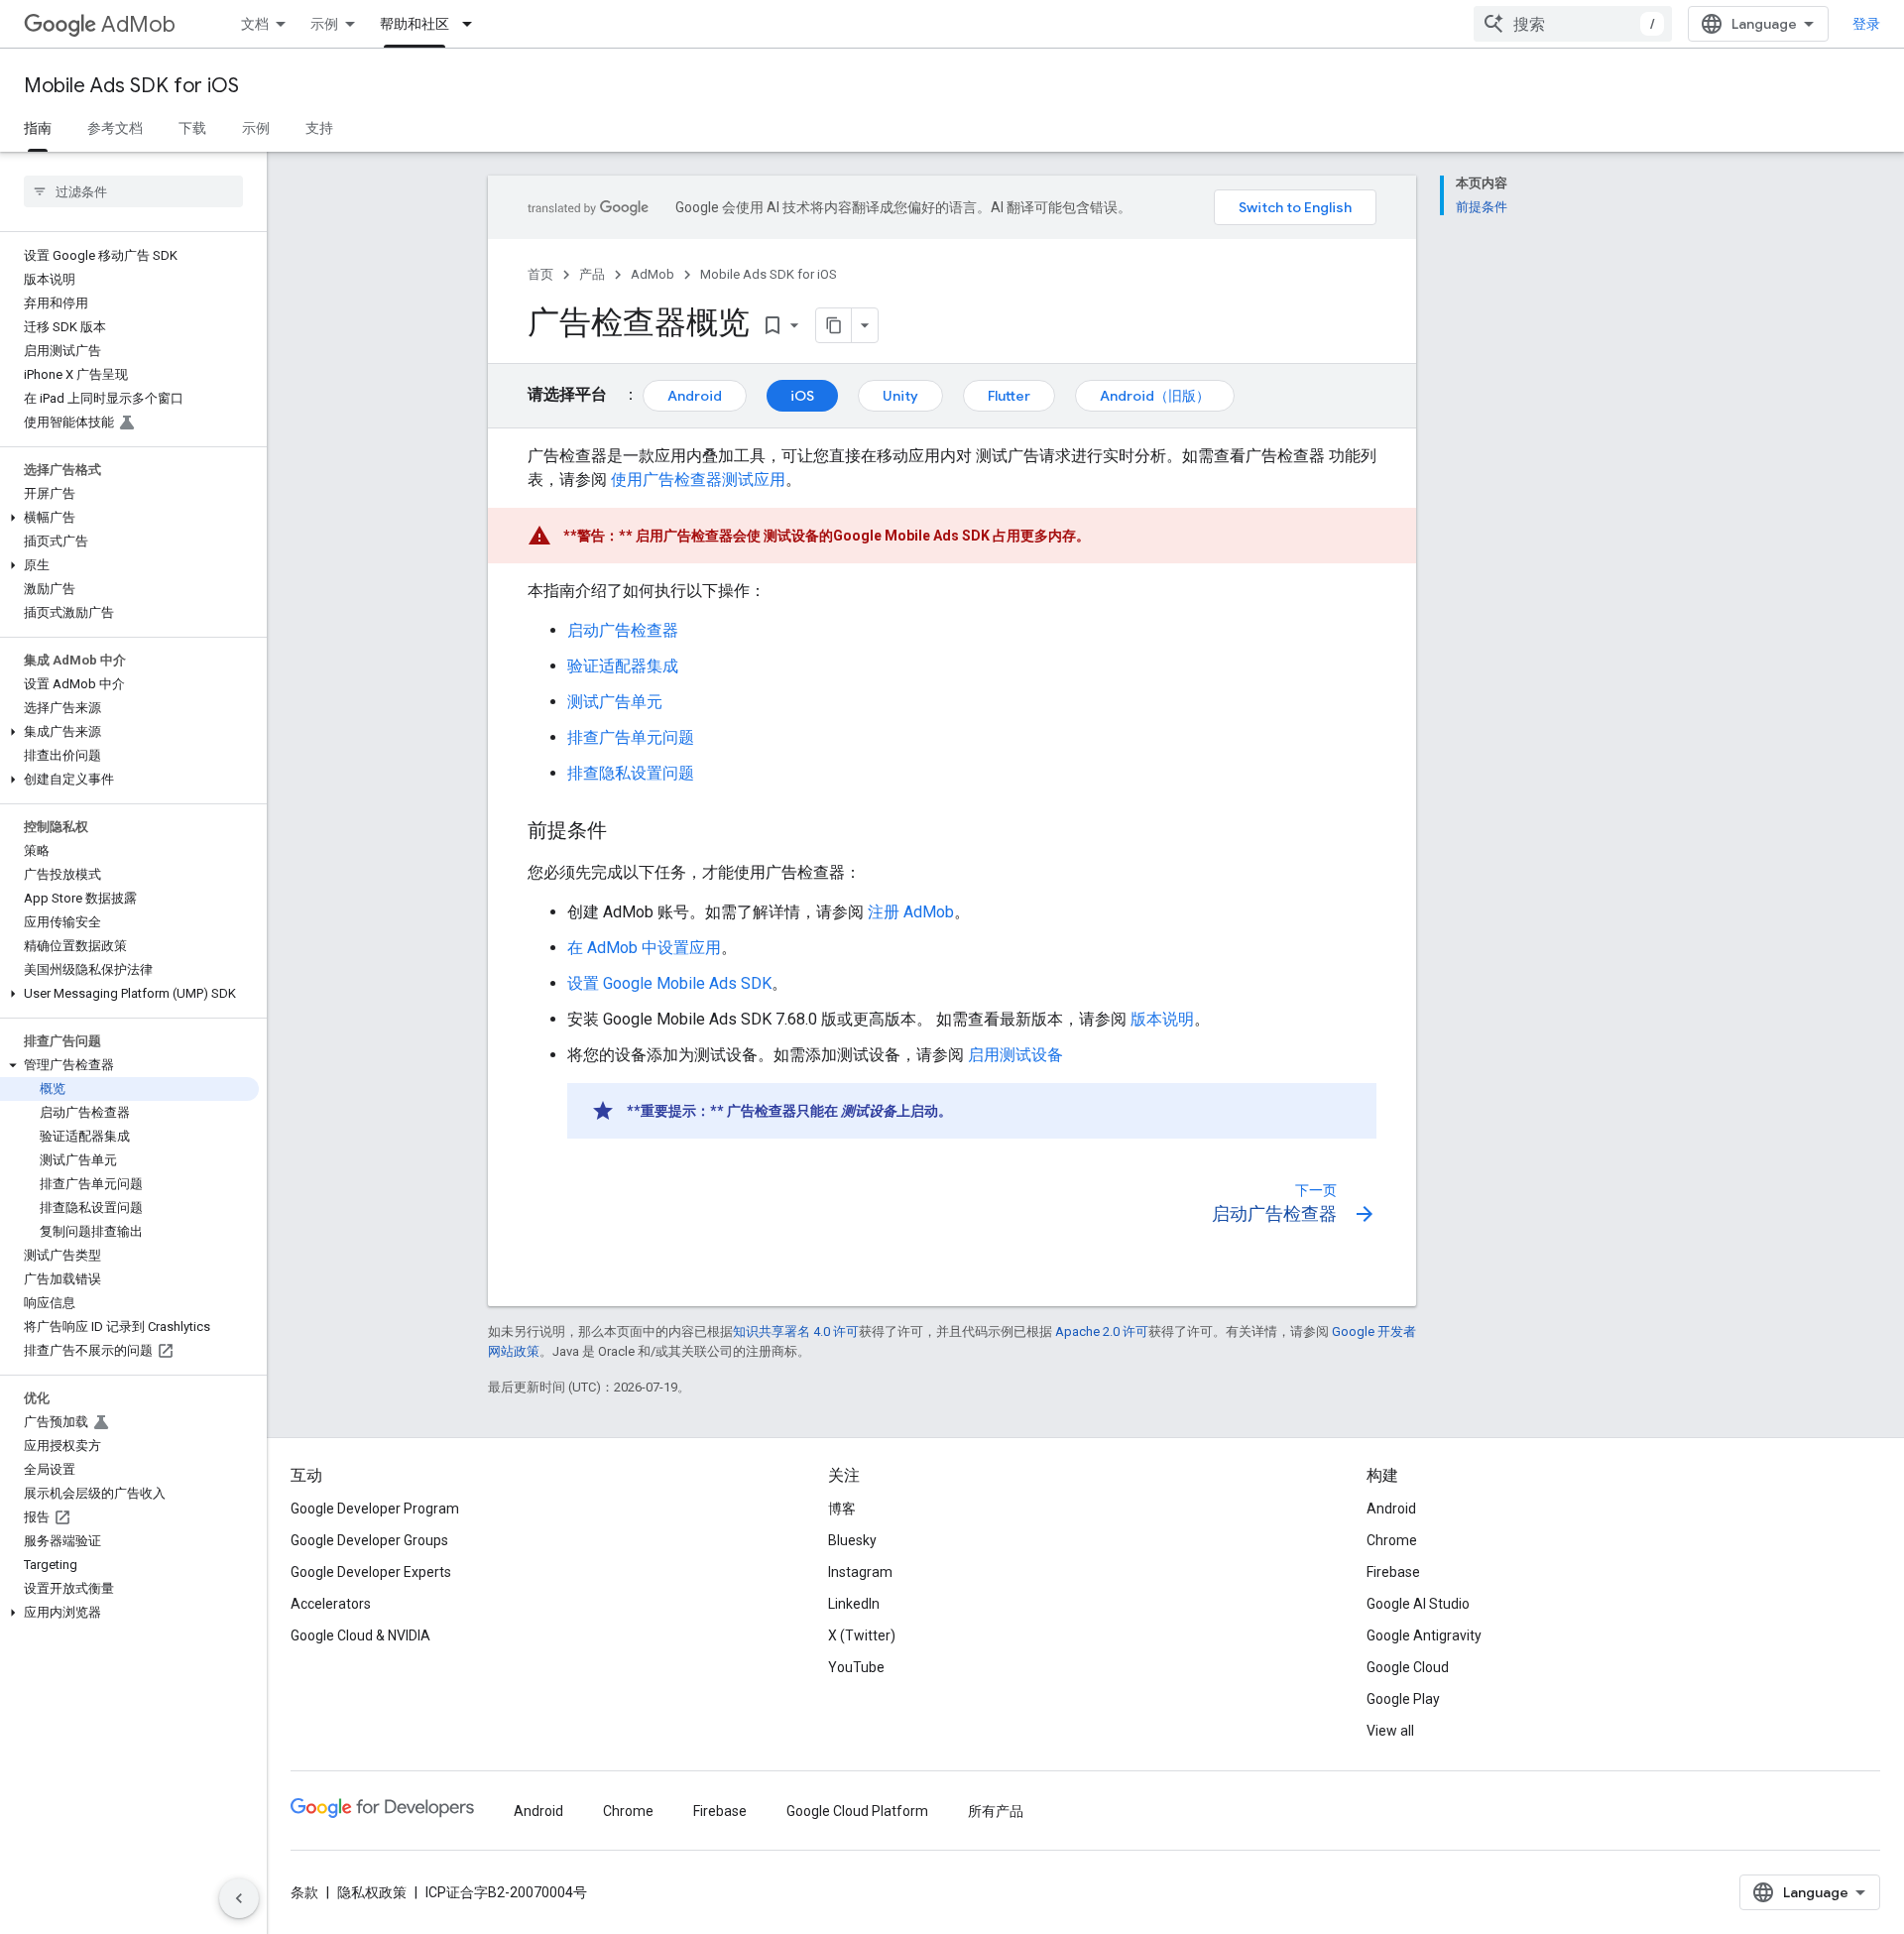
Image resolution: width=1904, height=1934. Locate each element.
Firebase (1393, 1572)
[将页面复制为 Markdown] (834, 325)
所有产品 (996, 1811)
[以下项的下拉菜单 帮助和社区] (473, 24)
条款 (304, 1892)
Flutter (1009, 396)
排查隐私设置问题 (631, 773)
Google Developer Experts (371, 1572)
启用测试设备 (1015, 1055)
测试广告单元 (615, 702)
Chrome (1392, 1540)
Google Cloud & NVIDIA (360, 1635)
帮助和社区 (415, 24)
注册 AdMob (911, 912)
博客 (842, 1509)
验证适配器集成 (623, 666)
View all (1390, 1731)
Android (695, 396)
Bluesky (852, 1540)
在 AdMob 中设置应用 (644, 948)
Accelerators (331, 1604)
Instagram (860, 1572)
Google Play (1403, 1699)
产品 (592, 274)
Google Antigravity (1424, 1635)
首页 (540, 274)
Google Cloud (1408, 1667)
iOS (802, 396)
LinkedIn (854, 1604)
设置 (669, 983)
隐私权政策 (372, 1892)
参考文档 (115, 128)
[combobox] (1573, 24)
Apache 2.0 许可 (1102, 1331)
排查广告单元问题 (631, 737)
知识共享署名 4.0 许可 (796, 1331)
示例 (324, 24)
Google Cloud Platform (857, 1811)
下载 (192, 128)
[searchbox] (133, 191)
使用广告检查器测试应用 (698, 480)
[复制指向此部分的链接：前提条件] (627, 832)
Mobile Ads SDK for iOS (131, 86)
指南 (38, 128)
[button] (129, 518)
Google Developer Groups (369, 1540)
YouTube (856, 1667)
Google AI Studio (1418, 1604)
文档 (255, 24)
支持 (319, 128)
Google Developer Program (375, 1509)
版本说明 (1162, 1019)
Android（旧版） (1155, 396)
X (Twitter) (862, 1635)
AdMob (138, 24)
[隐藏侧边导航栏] (239, 1898)
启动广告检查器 (623, 630)
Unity (900, 396)
